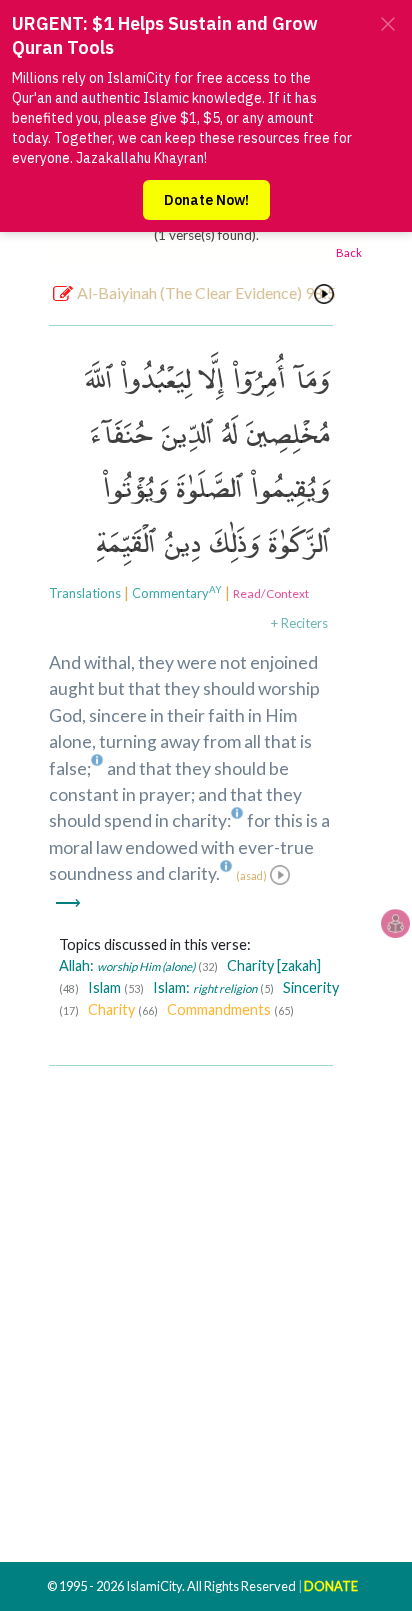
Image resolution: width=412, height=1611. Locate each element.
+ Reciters (299, 623)
